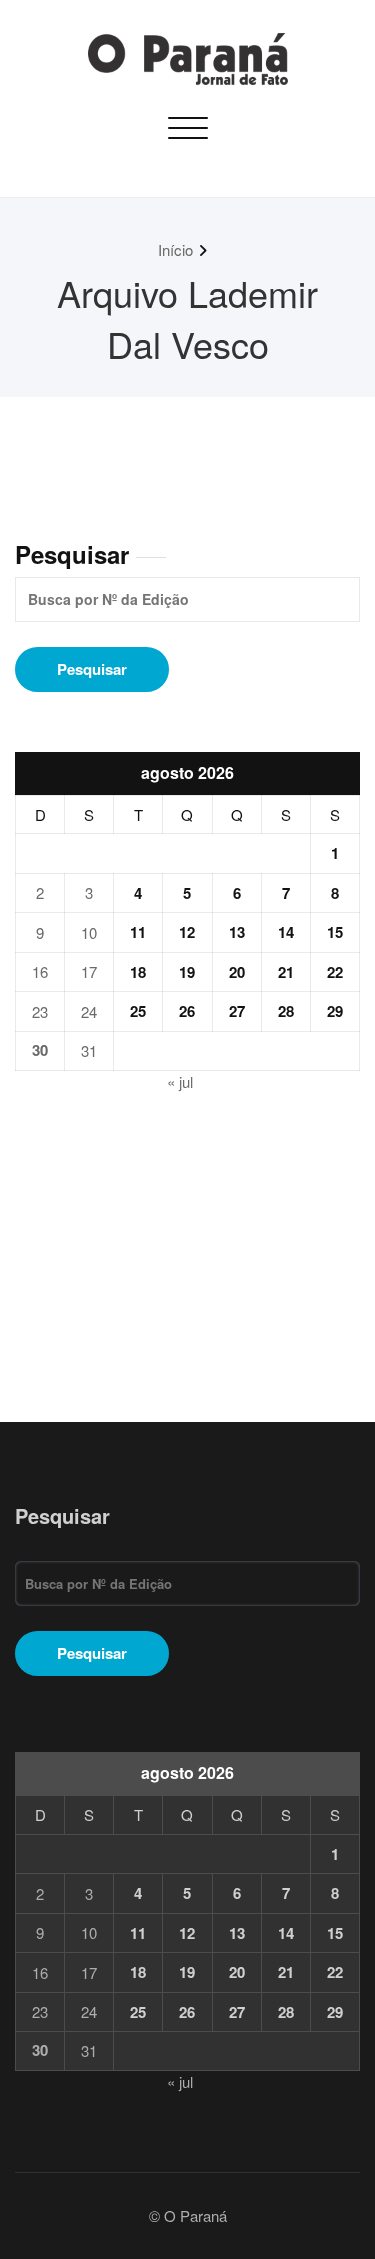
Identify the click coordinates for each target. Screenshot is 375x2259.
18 (138, 972)
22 (335, 972)
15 (335, 932)
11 (138, 932)
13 (237, 932)
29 (335, 1011)
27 (237, 1011)
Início (175, 249)
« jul (180, 1081)
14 (286, 932)
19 (187, 972)
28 (286, 1011)
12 (187, 932)
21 (286, 972)
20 (237, 972)
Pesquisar (72, 554)
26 (187, 1011)
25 (138, 1011)
